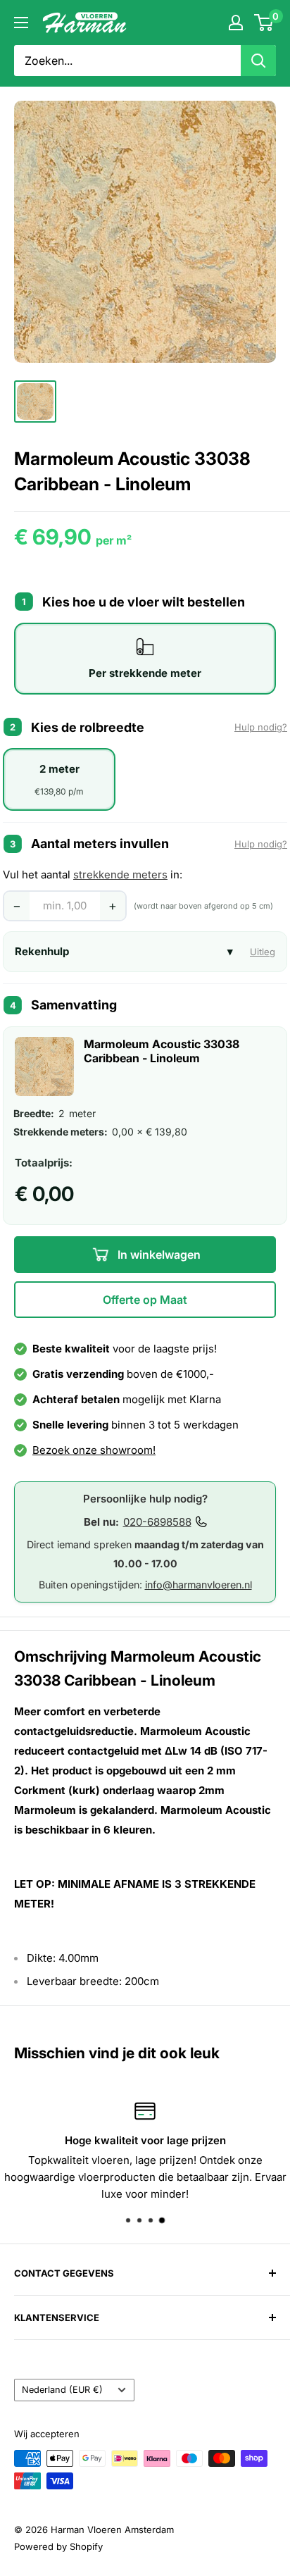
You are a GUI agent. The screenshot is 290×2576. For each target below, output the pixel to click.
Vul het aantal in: (93, 875)
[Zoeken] (258, 61)
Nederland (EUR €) (62, 2390)
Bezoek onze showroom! (94, 1450)
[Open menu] (21, 23)
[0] (264, 23)
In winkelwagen (158, 1255)
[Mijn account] (236, 23)
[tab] (145, 659)
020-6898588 (157, 1522)
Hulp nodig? (261, 727)
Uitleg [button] (263, 952)
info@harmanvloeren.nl (198, 1585)
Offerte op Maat (145, 1300)
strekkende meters (120, 875)
